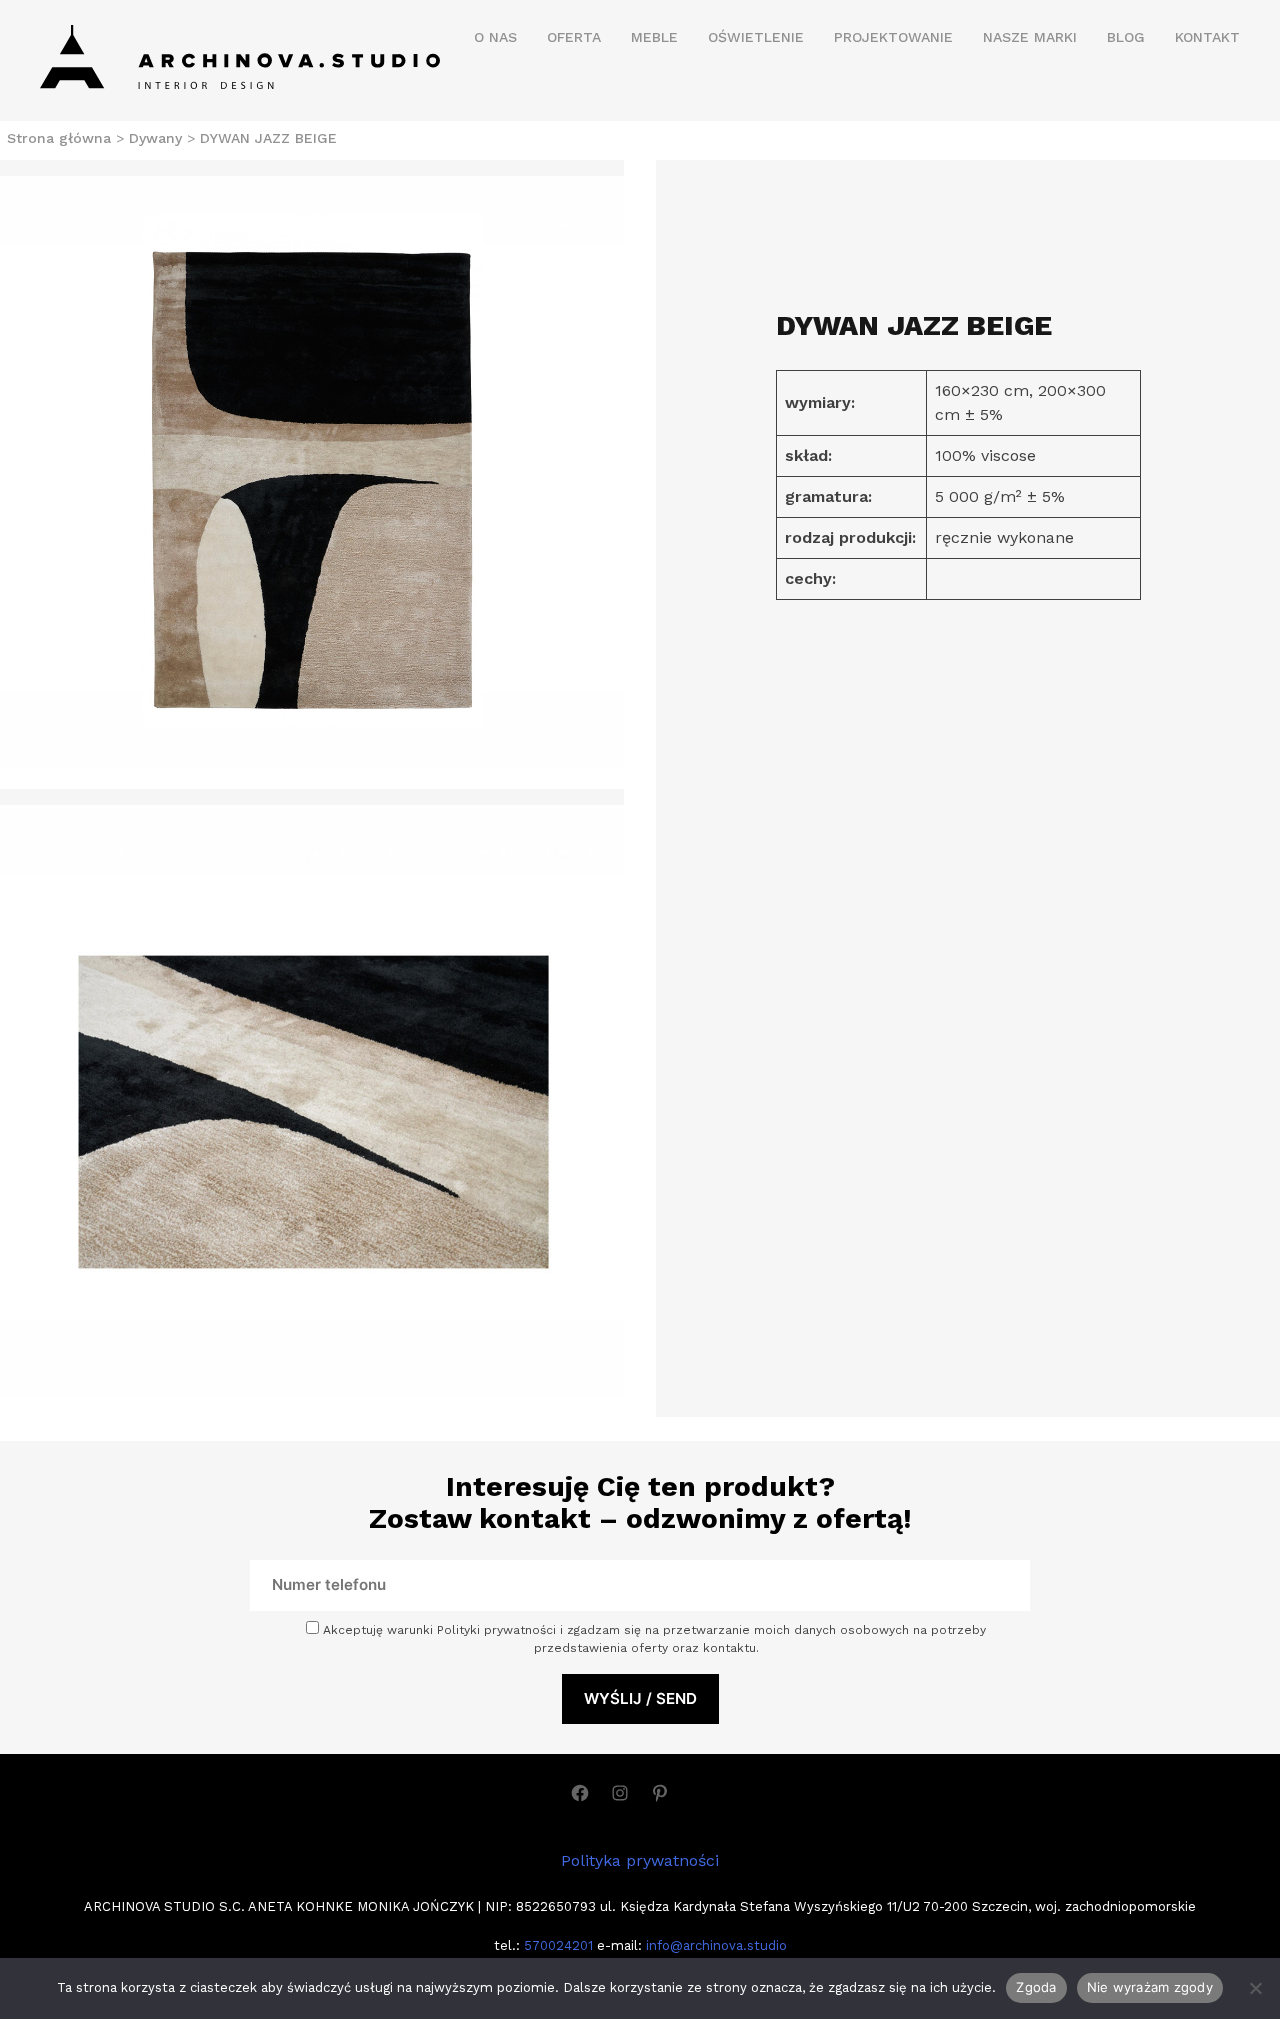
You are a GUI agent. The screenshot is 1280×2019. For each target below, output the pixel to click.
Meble (654, 37)
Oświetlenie (756, 37)
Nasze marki (1030, 37)
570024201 (556, 1945)
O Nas (495, 37)
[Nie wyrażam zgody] (1255, 1988)
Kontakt (1207, 37)
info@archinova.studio (716, 1945)
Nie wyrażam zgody (1150, 1987)
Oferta (574, 37)
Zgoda (1036, 1987)
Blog (1126, 37)
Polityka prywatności (640, 1860)
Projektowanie (893, 37)
